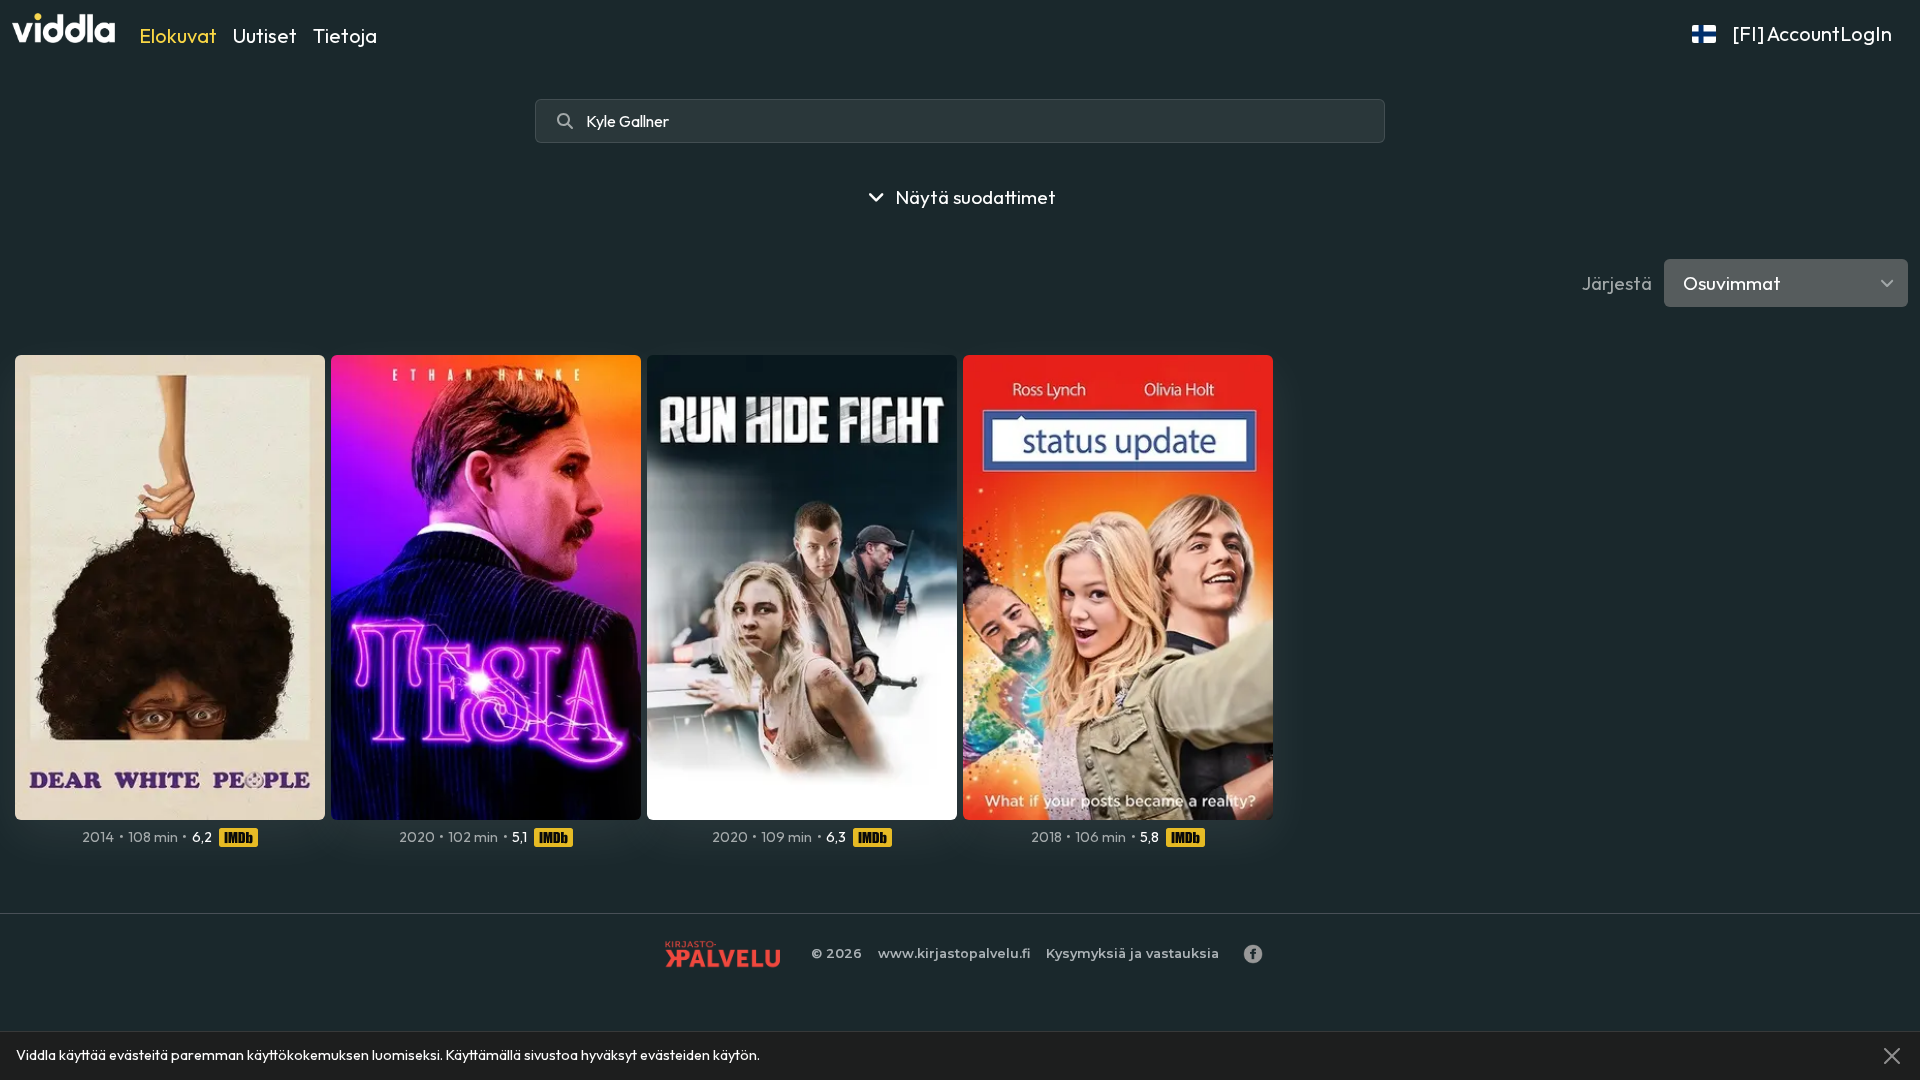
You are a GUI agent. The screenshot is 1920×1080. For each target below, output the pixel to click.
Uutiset (265, 35)
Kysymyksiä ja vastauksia (1132, 953)
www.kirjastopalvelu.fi (954, 953)
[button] (1704, 34)
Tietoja (345, 35)
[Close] (1892, 1056)
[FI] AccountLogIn (1812, 33)
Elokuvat (178, 35)
